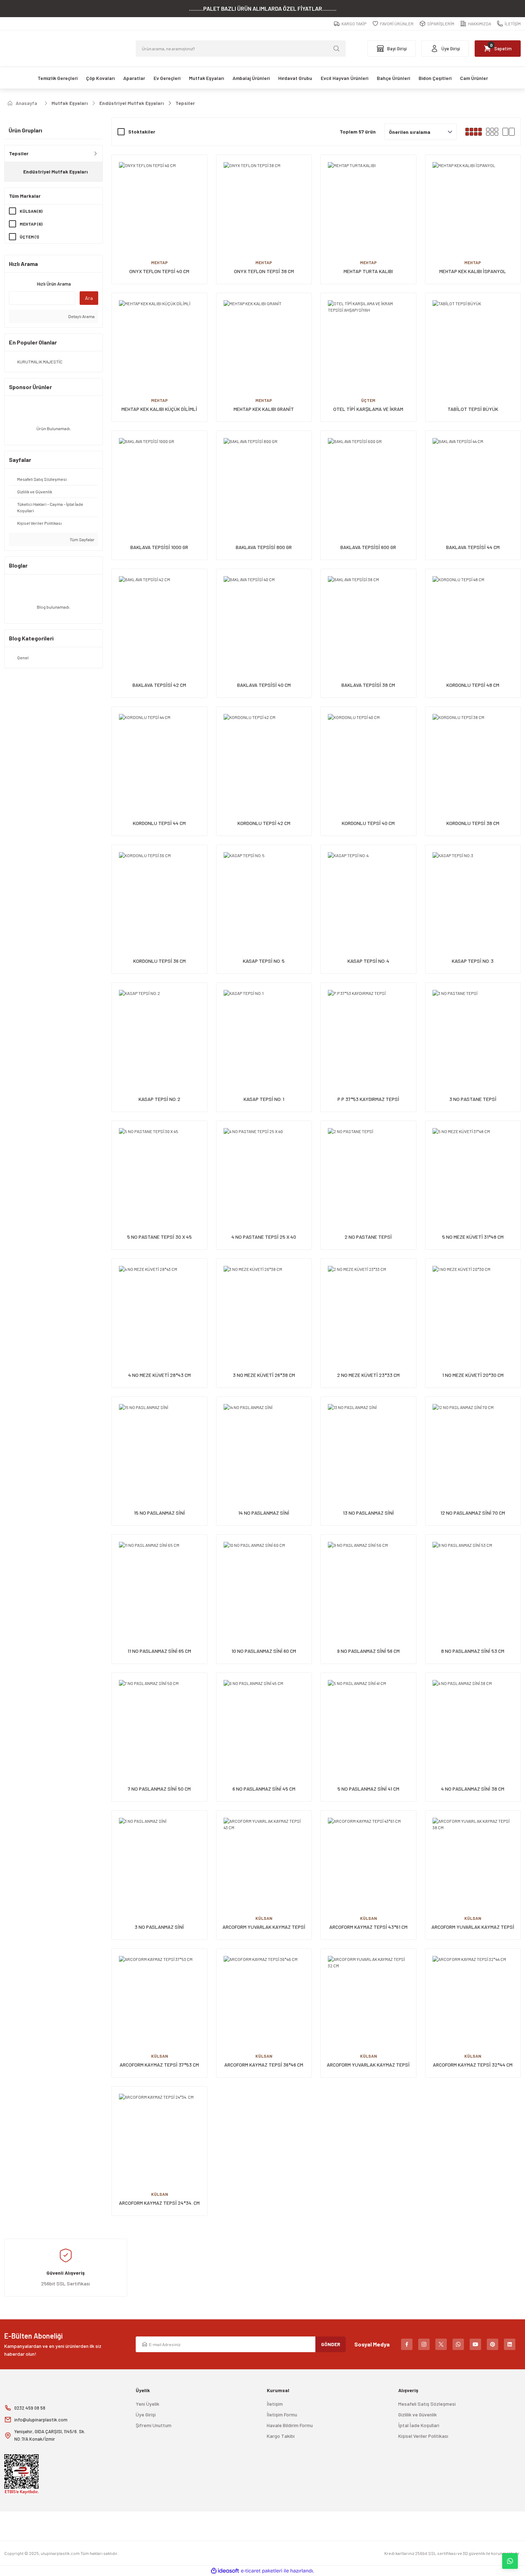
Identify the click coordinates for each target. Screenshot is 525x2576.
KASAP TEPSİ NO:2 (159, 1099)
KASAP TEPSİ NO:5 (264, 961)
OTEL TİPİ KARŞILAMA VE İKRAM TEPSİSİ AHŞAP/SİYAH (368, 409)
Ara (89, 298)
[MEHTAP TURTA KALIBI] (368, 203)
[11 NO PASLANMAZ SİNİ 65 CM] (159, 1582)
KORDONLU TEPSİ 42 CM (264, 823)
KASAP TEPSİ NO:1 (264, 1099)
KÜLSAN (264, 1918)
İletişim (275, 2404)
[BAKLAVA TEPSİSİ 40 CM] (264, 617)
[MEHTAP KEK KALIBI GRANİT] (264, 341)
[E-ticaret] (262, 2571)
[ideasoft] (225, 2571)
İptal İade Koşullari (419, 2425)
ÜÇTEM (368, 400)
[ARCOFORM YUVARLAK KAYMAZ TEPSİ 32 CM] (368, 1996)
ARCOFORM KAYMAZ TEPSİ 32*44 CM (473, 2065)
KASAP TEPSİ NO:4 (368, 961)
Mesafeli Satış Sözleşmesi (427, 2404)
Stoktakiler (142, 132)
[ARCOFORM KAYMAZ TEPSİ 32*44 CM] (473, 1996)
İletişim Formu (282, 2414)
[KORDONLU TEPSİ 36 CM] (159, 893)
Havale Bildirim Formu (290, 2425)
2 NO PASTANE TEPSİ (368, 1237)
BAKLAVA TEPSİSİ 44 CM (473, 547)
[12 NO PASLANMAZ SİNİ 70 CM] (473, 1445)
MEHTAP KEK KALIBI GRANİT (264, 409)
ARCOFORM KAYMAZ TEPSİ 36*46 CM (264, 2065)
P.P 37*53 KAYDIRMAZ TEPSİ (368, 1099)
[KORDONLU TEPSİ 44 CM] (159, 754)
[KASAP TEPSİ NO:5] (264, 893)
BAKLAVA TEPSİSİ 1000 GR (159, 547)
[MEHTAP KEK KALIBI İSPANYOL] (473, 203)
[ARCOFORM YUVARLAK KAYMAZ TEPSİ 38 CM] (473, 1858)
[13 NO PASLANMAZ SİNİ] (368, 1445)
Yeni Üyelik (147, 2404)
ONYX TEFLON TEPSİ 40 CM (159, 271)
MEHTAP (159, 262)
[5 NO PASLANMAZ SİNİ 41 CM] (368, 1720)
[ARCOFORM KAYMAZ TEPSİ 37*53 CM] (159, 1996)
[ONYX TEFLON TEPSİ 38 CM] (264, 203)
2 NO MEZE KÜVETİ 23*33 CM (368, 1375)
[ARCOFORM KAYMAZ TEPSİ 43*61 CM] (368, 1858)
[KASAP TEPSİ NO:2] (159, 1030)
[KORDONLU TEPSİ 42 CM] (264, 754)
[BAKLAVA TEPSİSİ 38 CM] (368, 617)
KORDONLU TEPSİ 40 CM (368, 823)
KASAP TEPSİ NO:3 (473, 961)
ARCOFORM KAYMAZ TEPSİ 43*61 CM (368, 1927)
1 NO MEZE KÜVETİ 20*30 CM (473, 1375)
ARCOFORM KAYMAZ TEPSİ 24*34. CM (159, 2203)
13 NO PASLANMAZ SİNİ (368, 1513)
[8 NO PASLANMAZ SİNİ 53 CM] (473, 1582)
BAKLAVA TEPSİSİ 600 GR (368, 547)
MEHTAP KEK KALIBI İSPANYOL (473, 271)
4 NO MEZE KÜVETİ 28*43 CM (159, 1375)
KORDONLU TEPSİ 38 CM (473, 823)
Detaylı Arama (81, 316)
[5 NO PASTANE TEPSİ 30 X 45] (159, 1169)
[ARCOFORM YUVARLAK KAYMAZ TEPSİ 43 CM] (264, 1858)
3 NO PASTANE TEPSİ (473, 1099)
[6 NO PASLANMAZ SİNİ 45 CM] (264, 1720)
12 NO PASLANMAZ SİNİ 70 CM (473, 1513)
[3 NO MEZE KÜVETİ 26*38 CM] (264, 1306)
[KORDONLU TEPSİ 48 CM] (473, 617)
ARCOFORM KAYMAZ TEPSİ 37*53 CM (159, 2065)
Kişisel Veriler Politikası (423, 2436)
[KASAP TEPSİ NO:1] (264, 1030)
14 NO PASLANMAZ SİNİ (264, 1513)
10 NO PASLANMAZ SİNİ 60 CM (264, 1651)
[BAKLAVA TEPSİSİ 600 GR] (368, 479)
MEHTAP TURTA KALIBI (368, 271)
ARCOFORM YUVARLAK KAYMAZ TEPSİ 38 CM (473, 1927)
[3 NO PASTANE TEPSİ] (473, 1030)
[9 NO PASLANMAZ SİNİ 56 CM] (368, 1582)
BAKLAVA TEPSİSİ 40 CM (264, 685)
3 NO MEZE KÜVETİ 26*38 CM (264, 1375)
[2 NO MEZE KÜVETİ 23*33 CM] (368, 1306)
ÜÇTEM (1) (29, 237)
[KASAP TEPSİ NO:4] (368, 893)
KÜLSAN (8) (31, 211)
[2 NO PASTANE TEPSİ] (368, 1169)
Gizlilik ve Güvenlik (417, 2414)
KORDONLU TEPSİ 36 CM (159, 961)
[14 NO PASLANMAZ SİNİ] (264, 1445)
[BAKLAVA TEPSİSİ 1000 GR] (159, 479)
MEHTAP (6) (31, 224)
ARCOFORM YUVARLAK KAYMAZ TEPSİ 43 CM (264, 1927)
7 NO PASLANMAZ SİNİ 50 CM (159, 1789)
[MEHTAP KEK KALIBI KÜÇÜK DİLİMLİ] (159, 341)
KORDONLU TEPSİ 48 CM (473, 685)
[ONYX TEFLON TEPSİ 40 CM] (159, 203)
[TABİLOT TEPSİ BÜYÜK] (473, 341)
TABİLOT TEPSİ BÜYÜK (473, 409)
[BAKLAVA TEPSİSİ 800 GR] (264, 479)
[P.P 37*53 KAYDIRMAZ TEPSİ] (368, 1030)
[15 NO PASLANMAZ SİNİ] (159, 1445)
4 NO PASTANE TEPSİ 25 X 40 (264, 1237)
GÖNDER (331, 2344)
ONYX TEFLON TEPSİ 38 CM (264, 271)
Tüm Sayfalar (82, 539)
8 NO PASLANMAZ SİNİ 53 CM (473, 1651)
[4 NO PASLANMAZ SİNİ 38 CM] (473, 1720)
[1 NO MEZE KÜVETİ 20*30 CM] (473, 1306)
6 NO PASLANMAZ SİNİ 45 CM (264, 1789)
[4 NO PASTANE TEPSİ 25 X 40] (264, 1169)
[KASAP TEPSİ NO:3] (473, 893)
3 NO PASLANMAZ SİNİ (159, 1927)
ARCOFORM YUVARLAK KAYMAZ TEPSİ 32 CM (368, 2065)
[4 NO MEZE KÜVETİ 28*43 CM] (159, 1306)
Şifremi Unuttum (154, 2425)
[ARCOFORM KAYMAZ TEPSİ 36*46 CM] (264, 1996)
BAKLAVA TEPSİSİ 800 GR (264, 547)
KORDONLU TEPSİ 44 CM (159, 823)
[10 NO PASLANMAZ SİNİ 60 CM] (264, 1582)
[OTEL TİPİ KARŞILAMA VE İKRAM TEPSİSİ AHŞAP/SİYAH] (368, 341)
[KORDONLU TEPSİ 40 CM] (368, 754)
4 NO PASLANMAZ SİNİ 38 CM (473, 1789)
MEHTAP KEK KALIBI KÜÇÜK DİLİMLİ (159, 409)
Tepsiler (185, 103)
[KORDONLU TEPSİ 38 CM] (473, 754)
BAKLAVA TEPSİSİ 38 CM (368, 685)
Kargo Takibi (281, 2436)
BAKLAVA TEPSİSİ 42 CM (159, 685)
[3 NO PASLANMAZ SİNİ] (159, 1858)
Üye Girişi (146, 2414)
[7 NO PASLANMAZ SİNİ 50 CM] (159, 1720)
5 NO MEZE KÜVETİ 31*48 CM (473, 1237)
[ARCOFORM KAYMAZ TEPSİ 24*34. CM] (159, 2134)
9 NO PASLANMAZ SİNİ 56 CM (368, 1651)
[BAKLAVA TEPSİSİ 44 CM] (473, 479)
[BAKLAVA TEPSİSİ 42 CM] (159, 617)
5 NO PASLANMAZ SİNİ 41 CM (368, 1789)
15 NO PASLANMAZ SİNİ (159, 1513)
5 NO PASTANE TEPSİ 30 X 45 (159, 1237)
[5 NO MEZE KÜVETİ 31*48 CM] (473, 1169)
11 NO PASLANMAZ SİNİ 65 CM (159, 1651)
